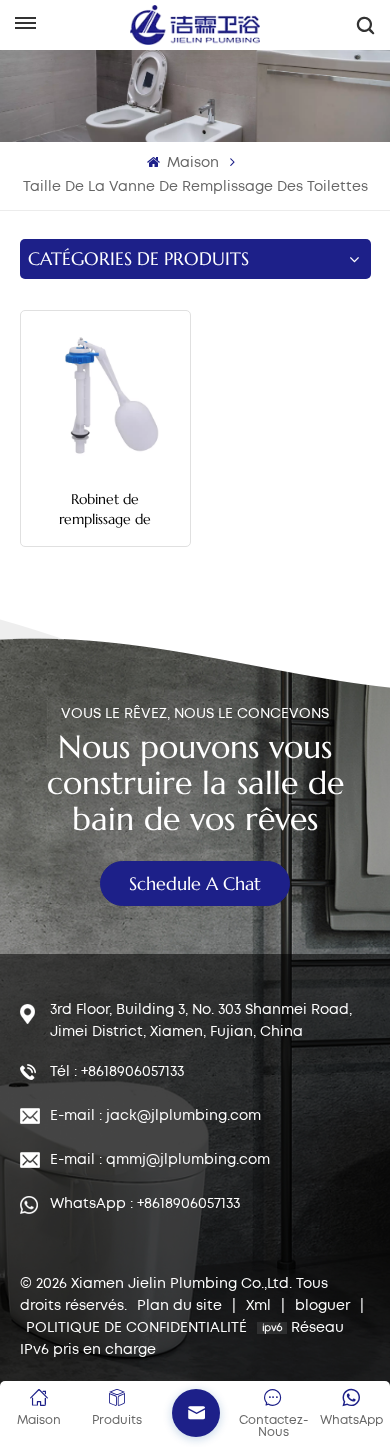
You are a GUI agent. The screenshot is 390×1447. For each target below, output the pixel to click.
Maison (191, 163)
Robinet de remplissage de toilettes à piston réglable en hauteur (105, 509)
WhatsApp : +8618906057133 (145, 1204)
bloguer (324, 1306)
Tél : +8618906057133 (117, 1072)
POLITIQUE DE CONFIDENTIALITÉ (136, 1328)
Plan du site (181, 1306)
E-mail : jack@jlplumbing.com (155, 1116)
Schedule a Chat (195, 883)
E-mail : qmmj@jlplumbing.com (160, 1160)
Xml (258, 1306)
